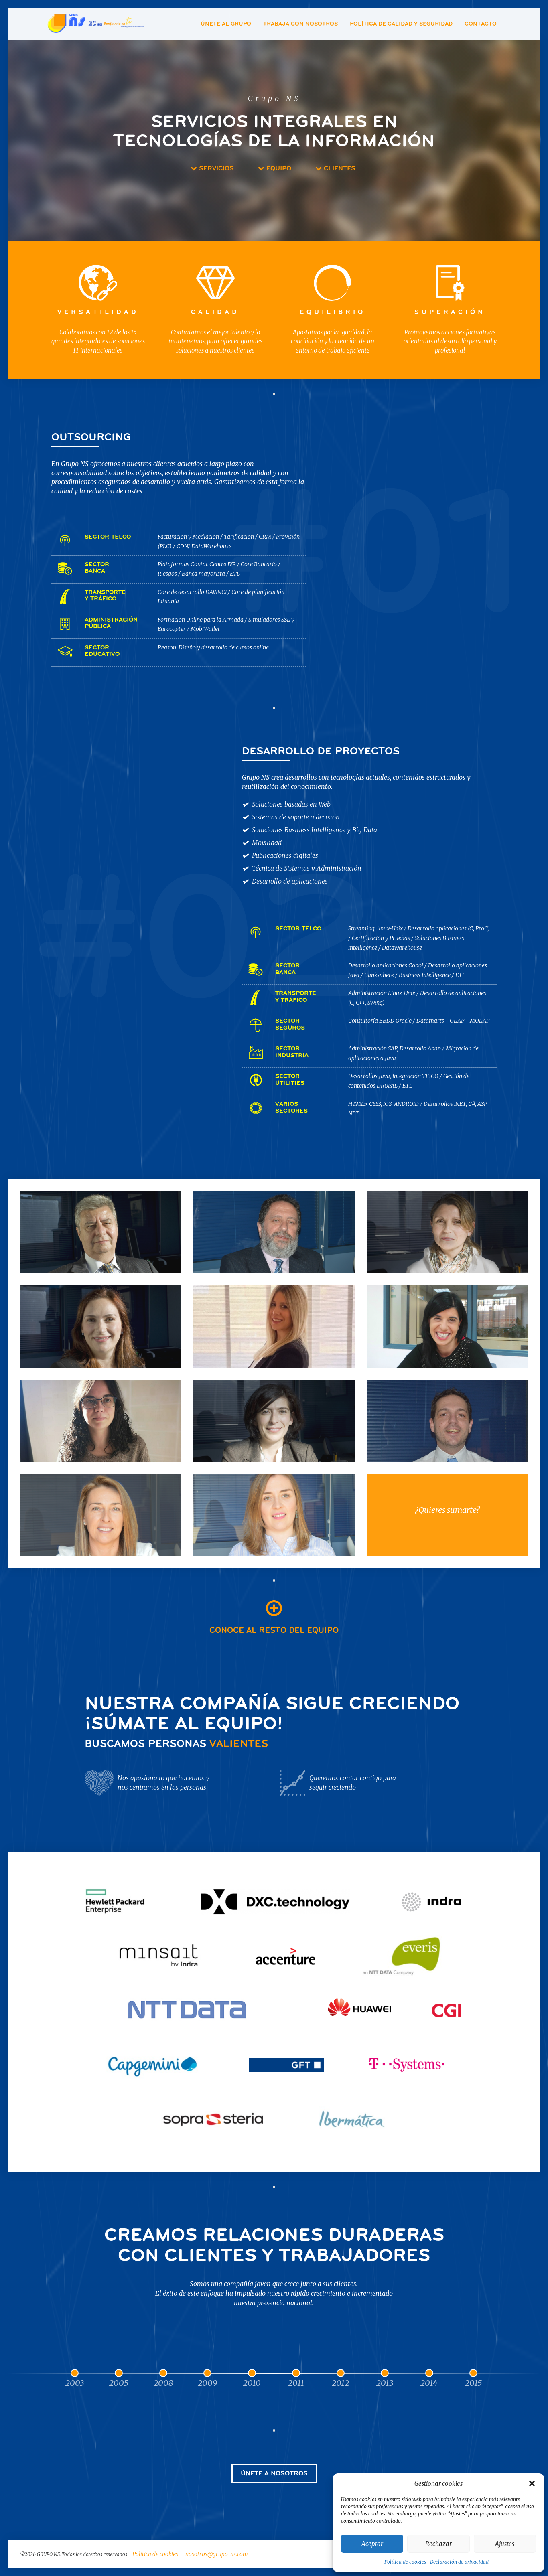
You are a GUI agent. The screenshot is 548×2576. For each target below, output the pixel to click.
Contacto (481, 24)
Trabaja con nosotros (300, 24)
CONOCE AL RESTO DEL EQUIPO (274, 1630)
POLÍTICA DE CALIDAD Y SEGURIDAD (401, 24)
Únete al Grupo (226, 24)
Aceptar (372, 2544)
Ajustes (505, 2544)
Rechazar (438, 2544)
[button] (532, 2483)
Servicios (215, 168)
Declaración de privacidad (459, 2562)
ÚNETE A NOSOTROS (274, 2473)
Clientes (339, 168)
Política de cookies (405, 2562)
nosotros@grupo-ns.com (217, 2554)
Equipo (278, 168)
